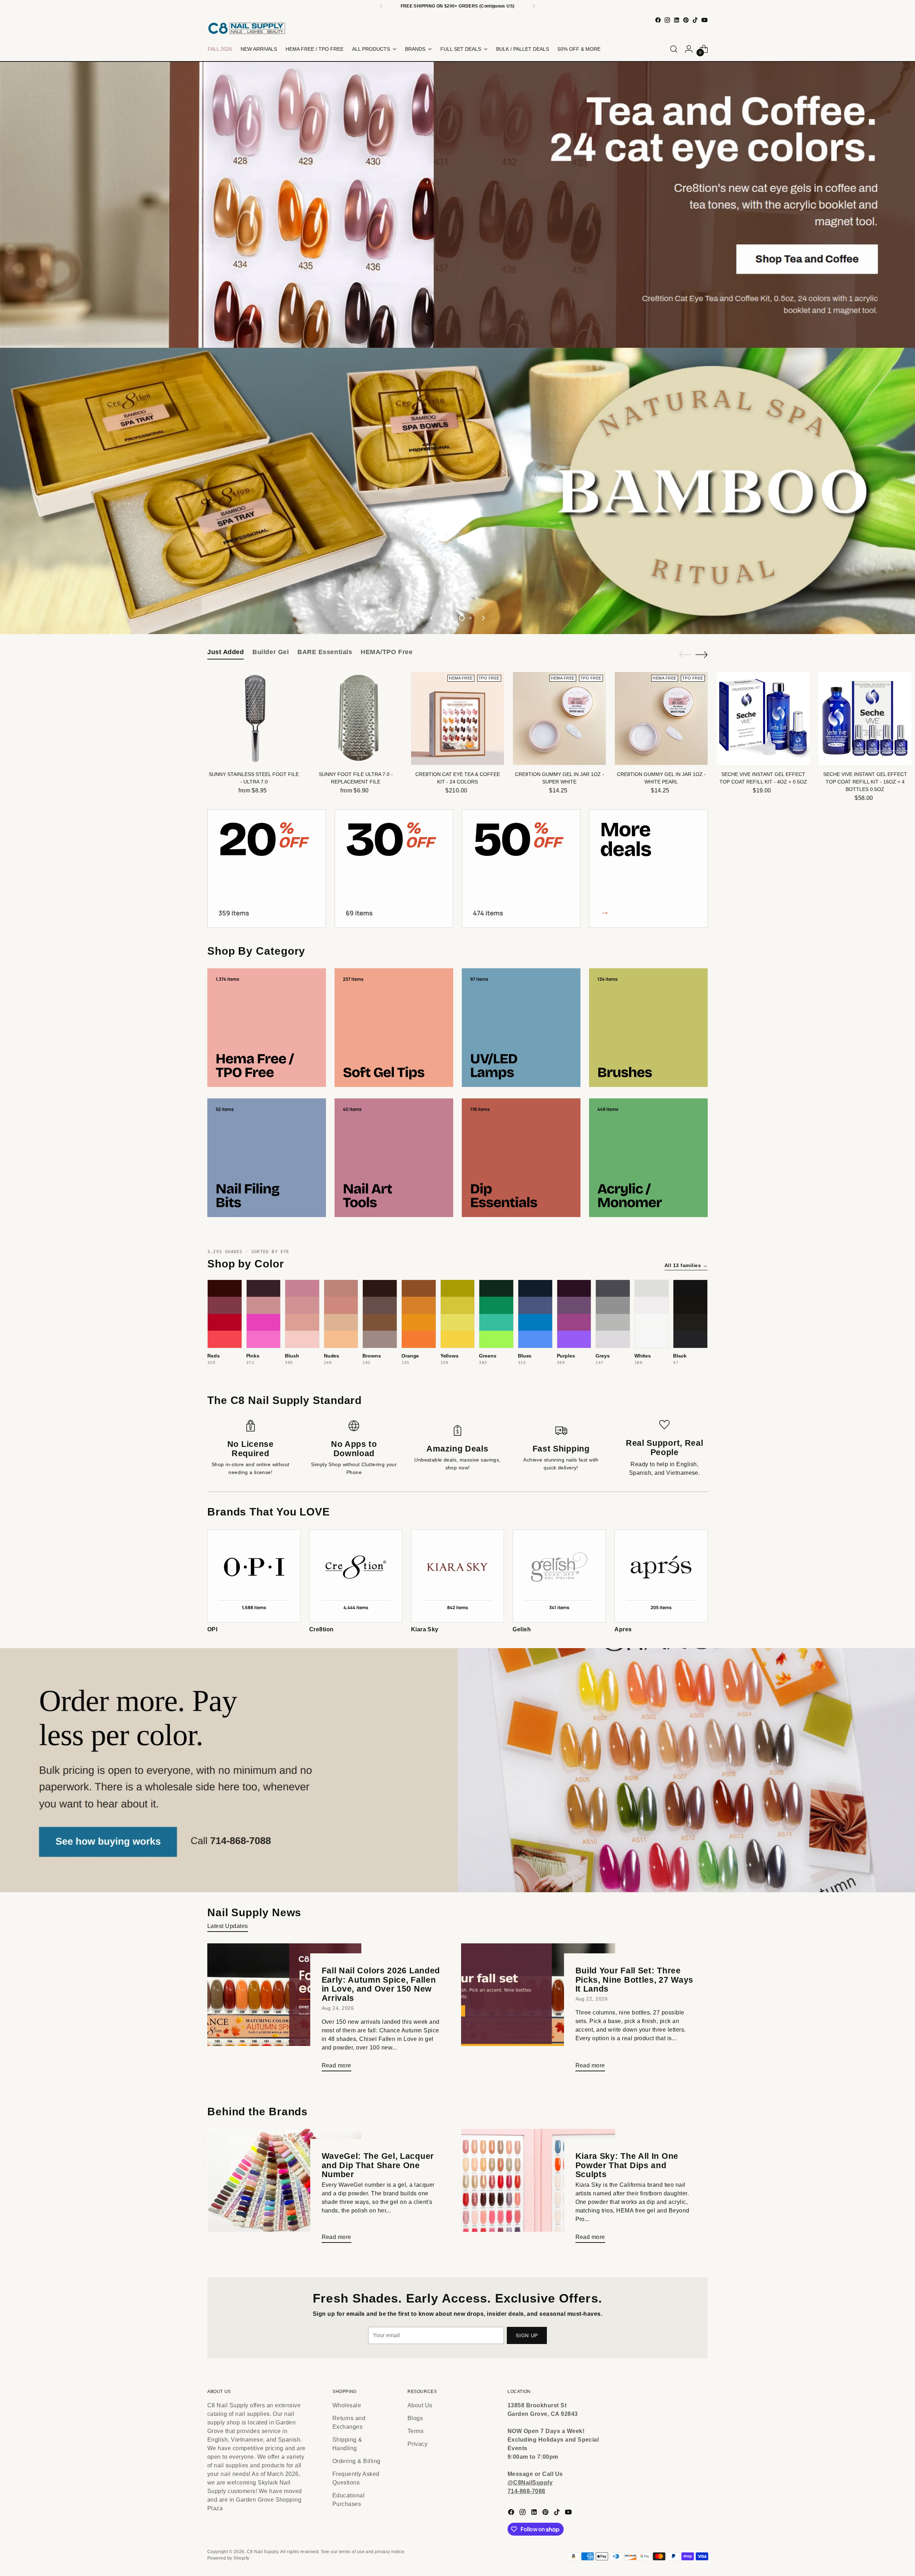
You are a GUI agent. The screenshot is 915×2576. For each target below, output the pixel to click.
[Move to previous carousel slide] (432, 618)
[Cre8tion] (356, 1576)
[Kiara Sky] (458, 1576)
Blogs (415, 2418)
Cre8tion (322, 1629)
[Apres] (661, 1576)
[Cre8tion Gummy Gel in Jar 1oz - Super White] (559, 718)
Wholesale (347, 2405)
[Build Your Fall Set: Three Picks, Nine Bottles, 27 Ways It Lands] (538, 2010)
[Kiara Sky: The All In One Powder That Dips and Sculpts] (538, 2189)
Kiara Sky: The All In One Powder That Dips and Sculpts (627, 2165)
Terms (416, 2431)
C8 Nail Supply (263, 2552)
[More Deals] (648, 869)
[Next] (534, 6)
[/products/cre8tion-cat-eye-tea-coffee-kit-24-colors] (458, 205)
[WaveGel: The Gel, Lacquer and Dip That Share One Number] (284, 2189)
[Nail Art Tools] (394, 1158)
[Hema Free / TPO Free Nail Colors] (267, 1028)
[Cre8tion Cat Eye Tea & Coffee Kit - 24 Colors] (457, 718)
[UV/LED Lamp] (521, 1028)
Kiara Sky (425, 1629)
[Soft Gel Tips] (394, 1028)
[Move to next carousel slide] (483, 618)
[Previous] (381, 6)
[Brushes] (648, 1028)
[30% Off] (394, 869)
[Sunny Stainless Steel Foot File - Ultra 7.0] (254, 718)
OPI (212, 1629)
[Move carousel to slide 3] (462, 618)
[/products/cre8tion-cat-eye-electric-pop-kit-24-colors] (458, 491)
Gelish (522, 1629)
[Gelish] (559, 1576)
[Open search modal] (674, 49)
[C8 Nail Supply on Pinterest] (686, 20)
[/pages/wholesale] (458, 1770)
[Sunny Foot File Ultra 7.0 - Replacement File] (356, 718)
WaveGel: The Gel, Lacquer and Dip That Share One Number (378, 2165)
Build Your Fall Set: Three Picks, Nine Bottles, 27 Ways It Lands (635, 1980)
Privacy (417, 2444)
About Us (420, 2405)
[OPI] (254, 1576)
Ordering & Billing (357, 2461)
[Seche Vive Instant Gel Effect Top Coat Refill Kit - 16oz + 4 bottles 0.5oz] (865, 718)
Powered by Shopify (228, 2558)
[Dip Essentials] (521, 1158)
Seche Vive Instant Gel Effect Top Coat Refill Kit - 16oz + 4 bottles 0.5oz (865, 782)
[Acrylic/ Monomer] (648, 1158)
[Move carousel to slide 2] (453, 618)
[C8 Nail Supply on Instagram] (667, 20)
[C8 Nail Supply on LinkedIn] (677, 20)
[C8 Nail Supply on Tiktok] (695, 20)
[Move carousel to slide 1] (445, 618)
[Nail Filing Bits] (267, 1158)
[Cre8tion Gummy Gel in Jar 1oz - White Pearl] (661, 718)
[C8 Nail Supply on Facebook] (658, 20)
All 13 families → (686, 1265)
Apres (623, 1629)
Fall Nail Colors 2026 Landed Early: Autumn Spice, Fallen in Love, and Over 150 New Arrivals (381, 1984)
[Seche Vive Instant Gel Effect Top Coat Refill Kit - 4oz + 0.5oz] (763, 718)
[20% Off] (267, 869)
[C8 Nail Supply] (247, 28)
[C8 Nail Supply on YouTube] (704, 20)
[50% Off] (521, 869)
